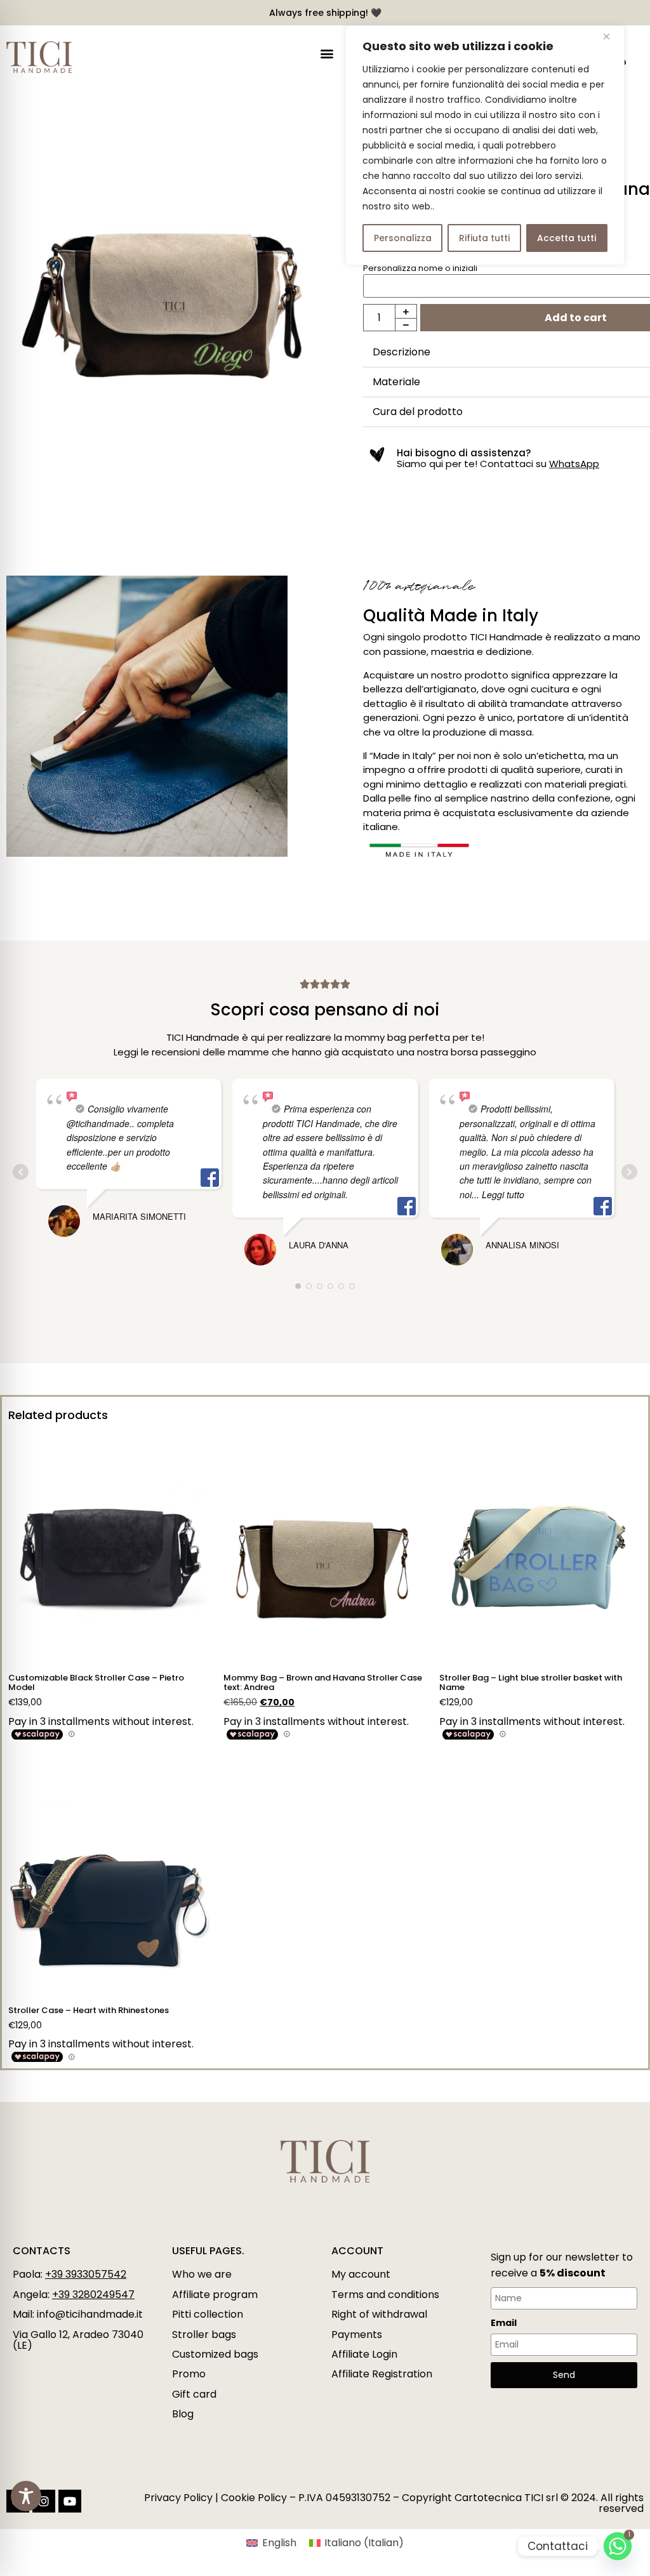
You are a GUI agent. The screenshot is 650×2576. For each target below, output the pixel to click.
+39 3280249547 (93, 2295)
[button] (327, 54)
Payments (357, 2335)
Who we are (202, 2274)
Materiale (396, 382)
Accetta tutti (567, 238)
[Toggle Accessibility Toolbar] (26, 2496)
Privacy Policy (178, 2498)
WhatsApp (574, 464)
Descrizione (401, 352)
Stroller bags (204, 2335)
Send (564, 2375)
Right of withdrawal (379, 2314)
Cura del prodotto (418, 412)
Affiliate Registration (382, 2374)
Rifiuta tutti (484, 238)
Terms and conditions (385, 2295)
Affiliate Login (364, 2354)
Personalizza (403, 238)
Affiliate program (215, 2295)
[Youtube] (70, 2501)
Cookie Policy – (258, 2498)
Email (504, 2323)
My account (361, 2274)
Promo (189, 2374)
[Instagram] (44, 2501)
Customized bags (215, 2354)
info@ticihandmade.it (90, 2314)
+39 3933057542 (86, 2274)
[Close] (611, 36)
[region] (485, 145)
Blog (183, 2414)
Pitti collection (208, 2314)
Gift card (194, 2394)
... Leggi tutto (498, 1194)
